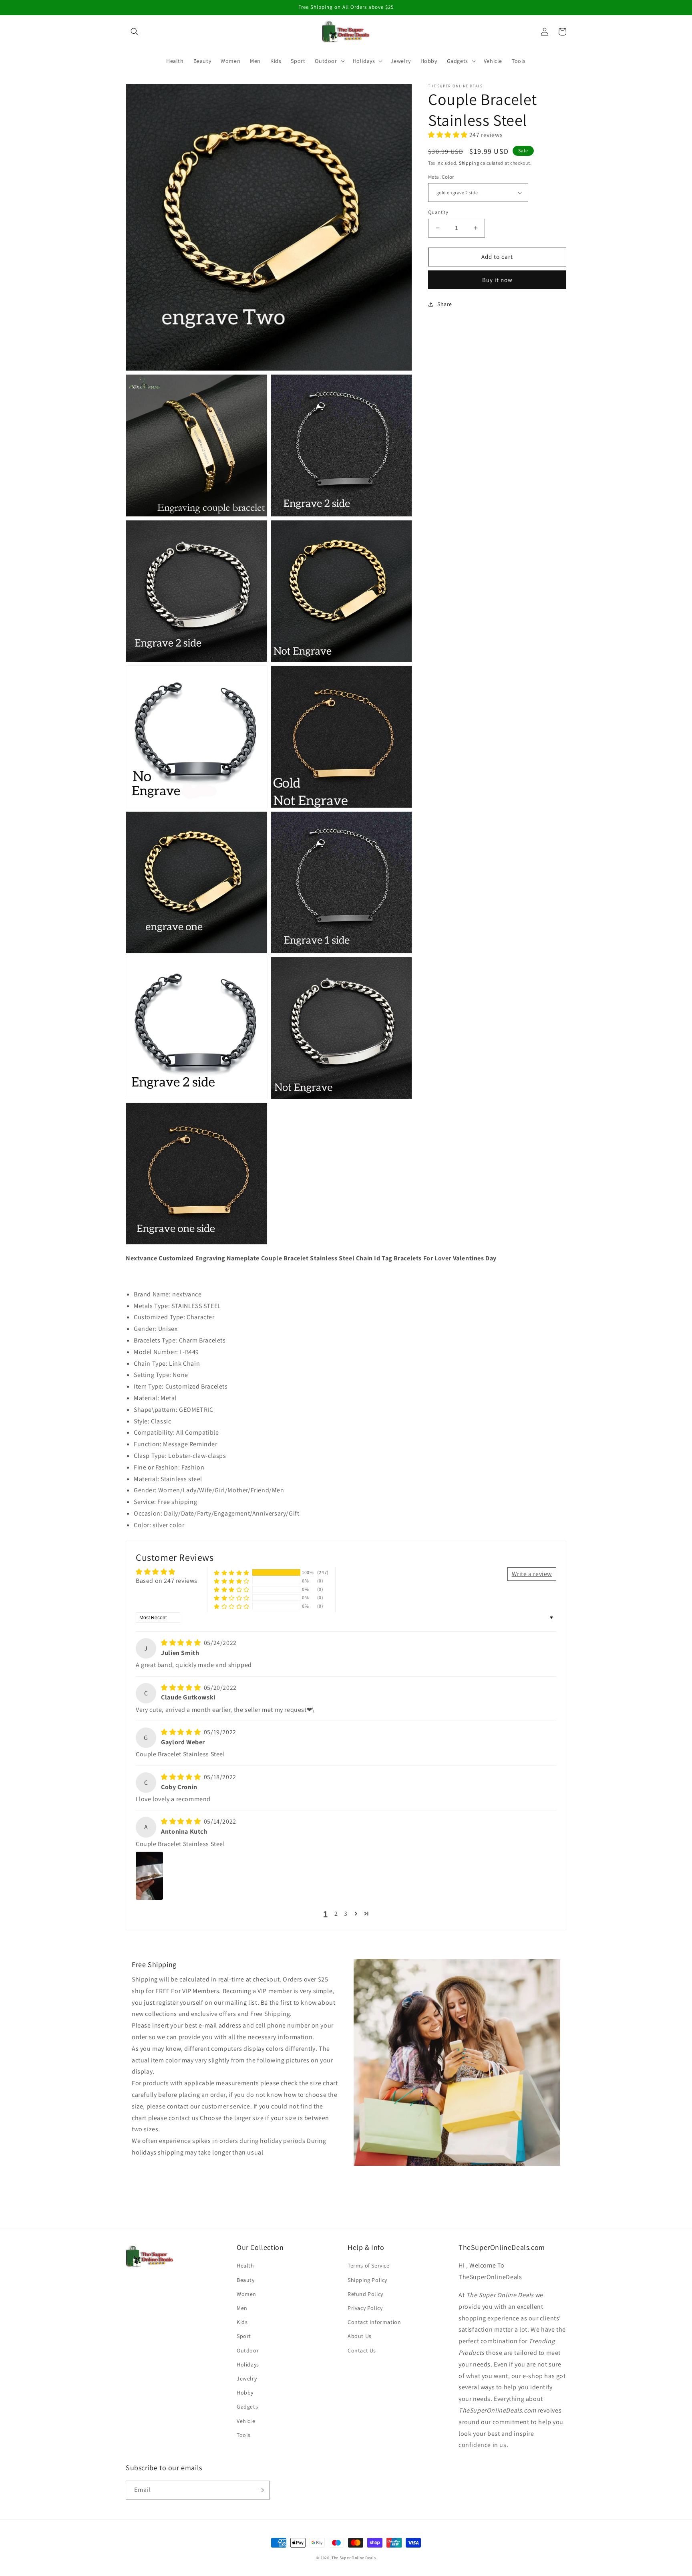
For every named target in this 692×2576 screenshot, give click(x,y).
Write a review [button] (532, 1574)
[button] (135, 32)
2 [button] (336, 1914)
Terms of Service (369, 2266)
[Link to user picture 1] (149, 1876)
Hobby (245, 2393)
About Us (360, 2336)
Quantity (438, 212)
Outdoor (248, 2350)
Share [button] (445, 304)
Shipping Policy (367, 2280)
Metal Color (441, 177)
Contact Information (374, 2322)
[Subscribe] (261, 2490)
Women (246, 2294)
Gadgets (247, 2407)
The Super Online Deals (354, 2558)
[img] (182, 1643)
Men (242, 2308)
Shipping (469, 163)
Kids (242, 2322)
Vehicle (246, 2421)
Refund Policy (365, 2294)
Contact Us (362, 2350)
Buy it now (497, 280)
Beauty (246, 2280)
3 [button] (346, 1914)
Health (245, 2266)
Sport (244, 2336)
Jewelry (247, 2378)
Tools (244, 2435)
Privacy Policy (365, 2308)
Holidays (248, 2364)
